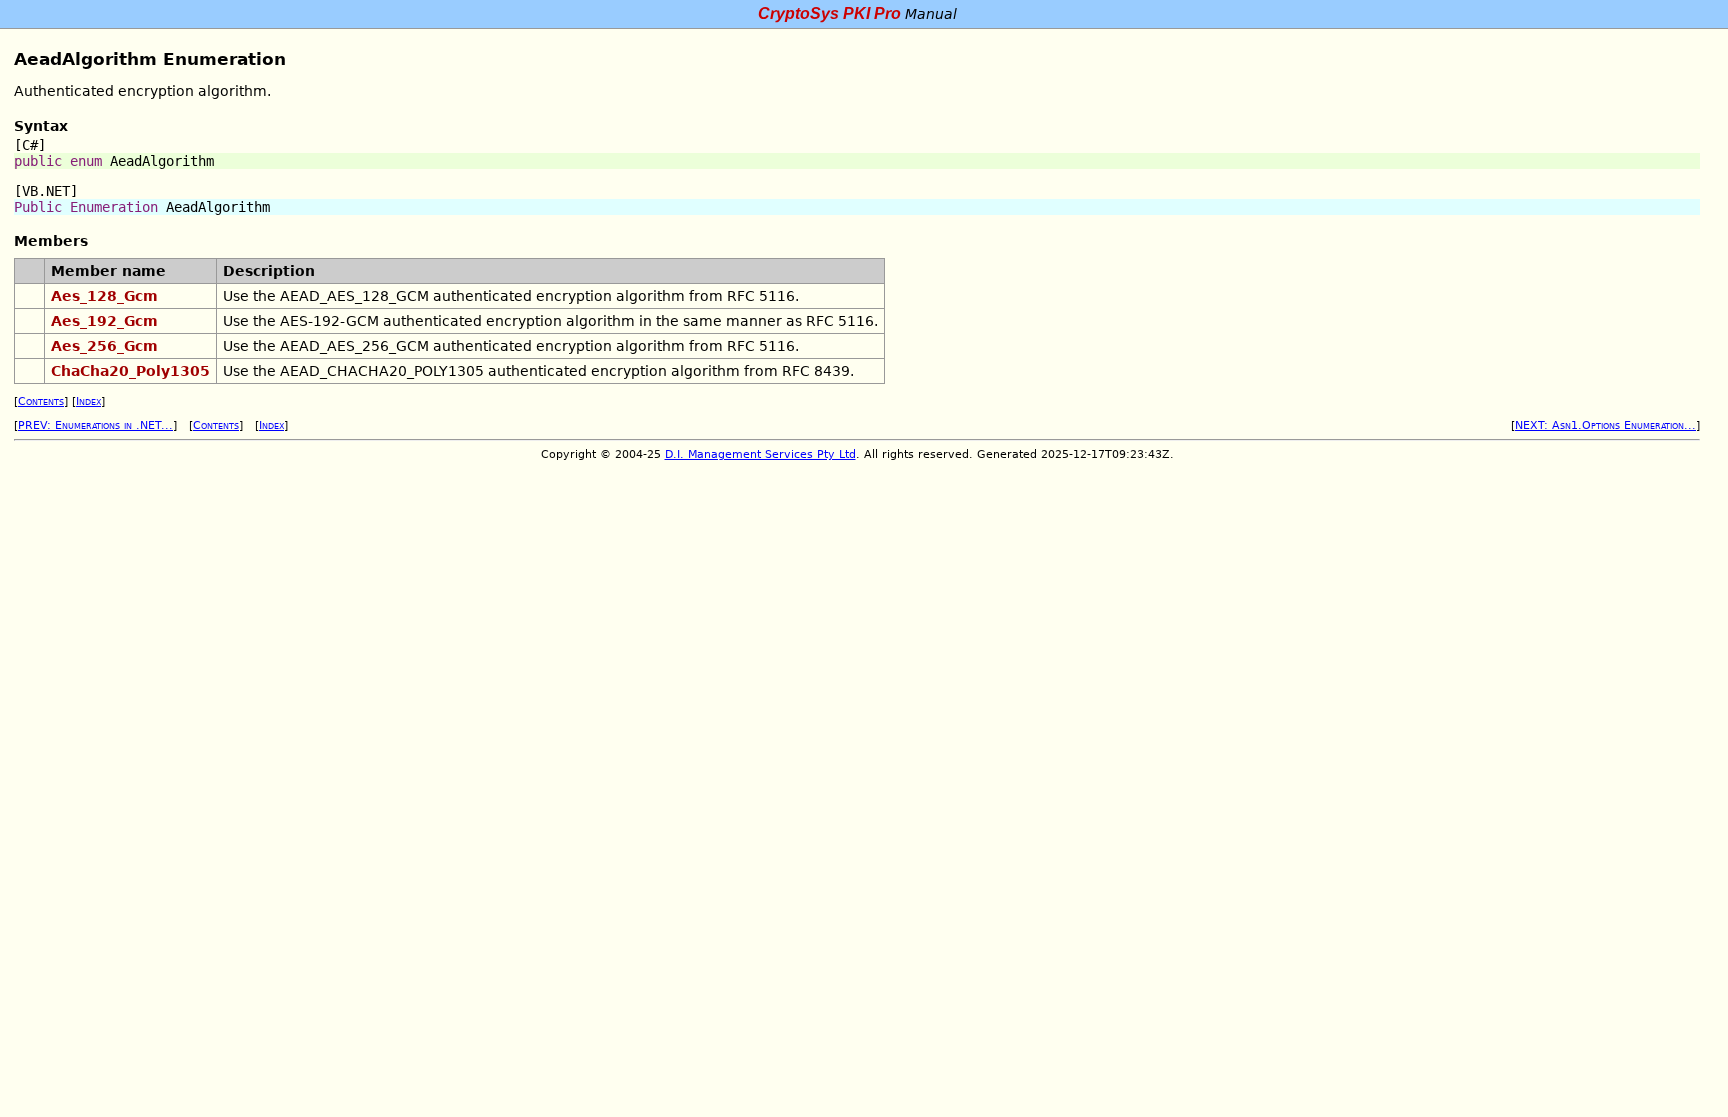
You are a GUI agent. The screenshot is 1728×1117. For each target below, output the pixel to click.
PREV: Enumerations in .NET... (95, 425)
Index (88, 401)
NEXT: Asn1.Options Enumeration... (1605, 425)
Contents (41, 401)
